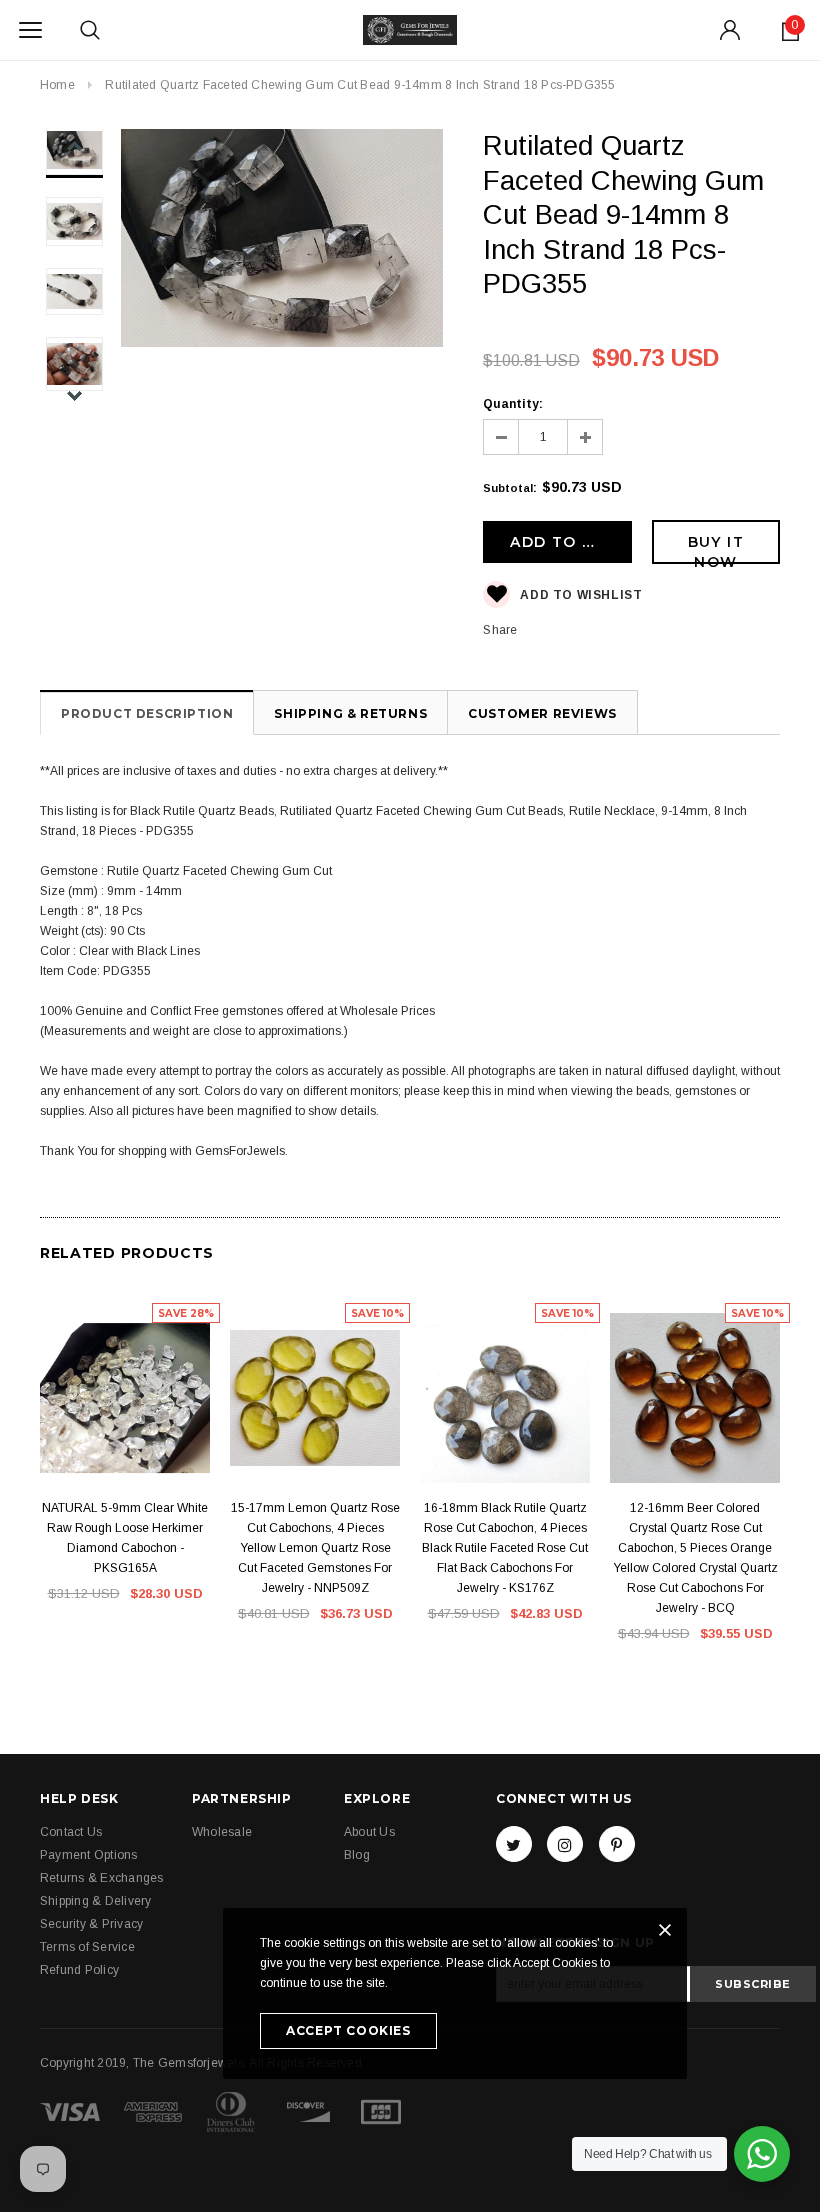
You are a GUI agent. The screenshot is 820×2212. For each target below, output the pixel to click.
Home (57, 85)
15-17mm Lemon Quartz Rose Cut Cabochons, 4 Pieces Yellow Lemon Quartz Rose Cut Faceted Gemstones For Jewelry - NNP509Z (315, 1548)
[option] (282, 241)
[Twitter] (514, 1844)
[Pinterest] (617, 1844)
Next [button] (74, 395)
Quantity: (513, 404)
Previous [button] (74, 146)
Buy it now (716, 548)
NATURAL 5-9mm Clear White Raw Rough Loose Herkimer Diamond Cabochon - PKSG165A (125, 1538)
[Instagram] (565, 1844)
